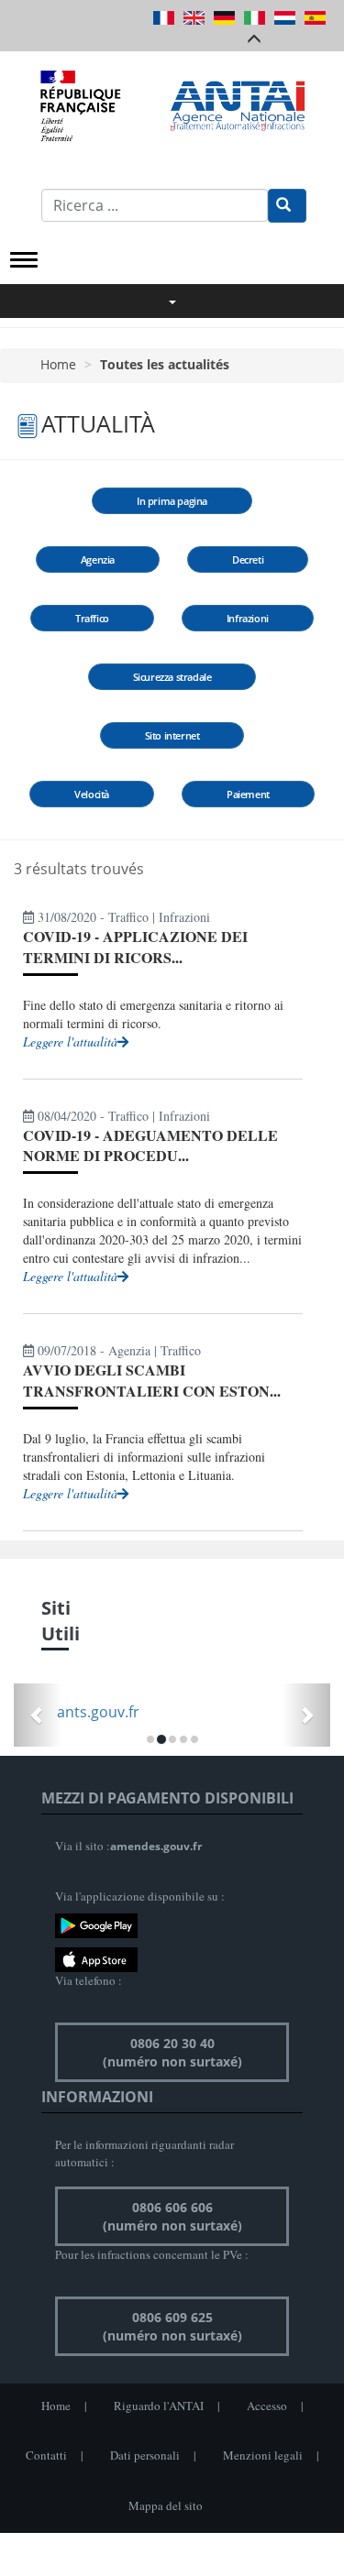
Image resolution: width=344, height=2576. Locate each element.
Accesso (267, 2406)
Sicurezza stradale (172, 677)
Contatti (46, 2455)
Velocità (92, 794)
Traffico (92, 618)
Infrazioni (248, 618)
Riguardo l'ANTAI (159, 2406)
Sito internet (172, 735)
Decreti (248, 559)
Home (58, 364)
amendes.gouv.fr (156, 1846)
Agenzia (98, 559)
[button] (38, 1715)
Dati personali (145, 2455)
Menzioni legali (263, 2455)
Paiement (248, 794)
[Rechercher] (287, 206)
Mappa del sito (166, 2505)
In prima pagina (172, 501)
